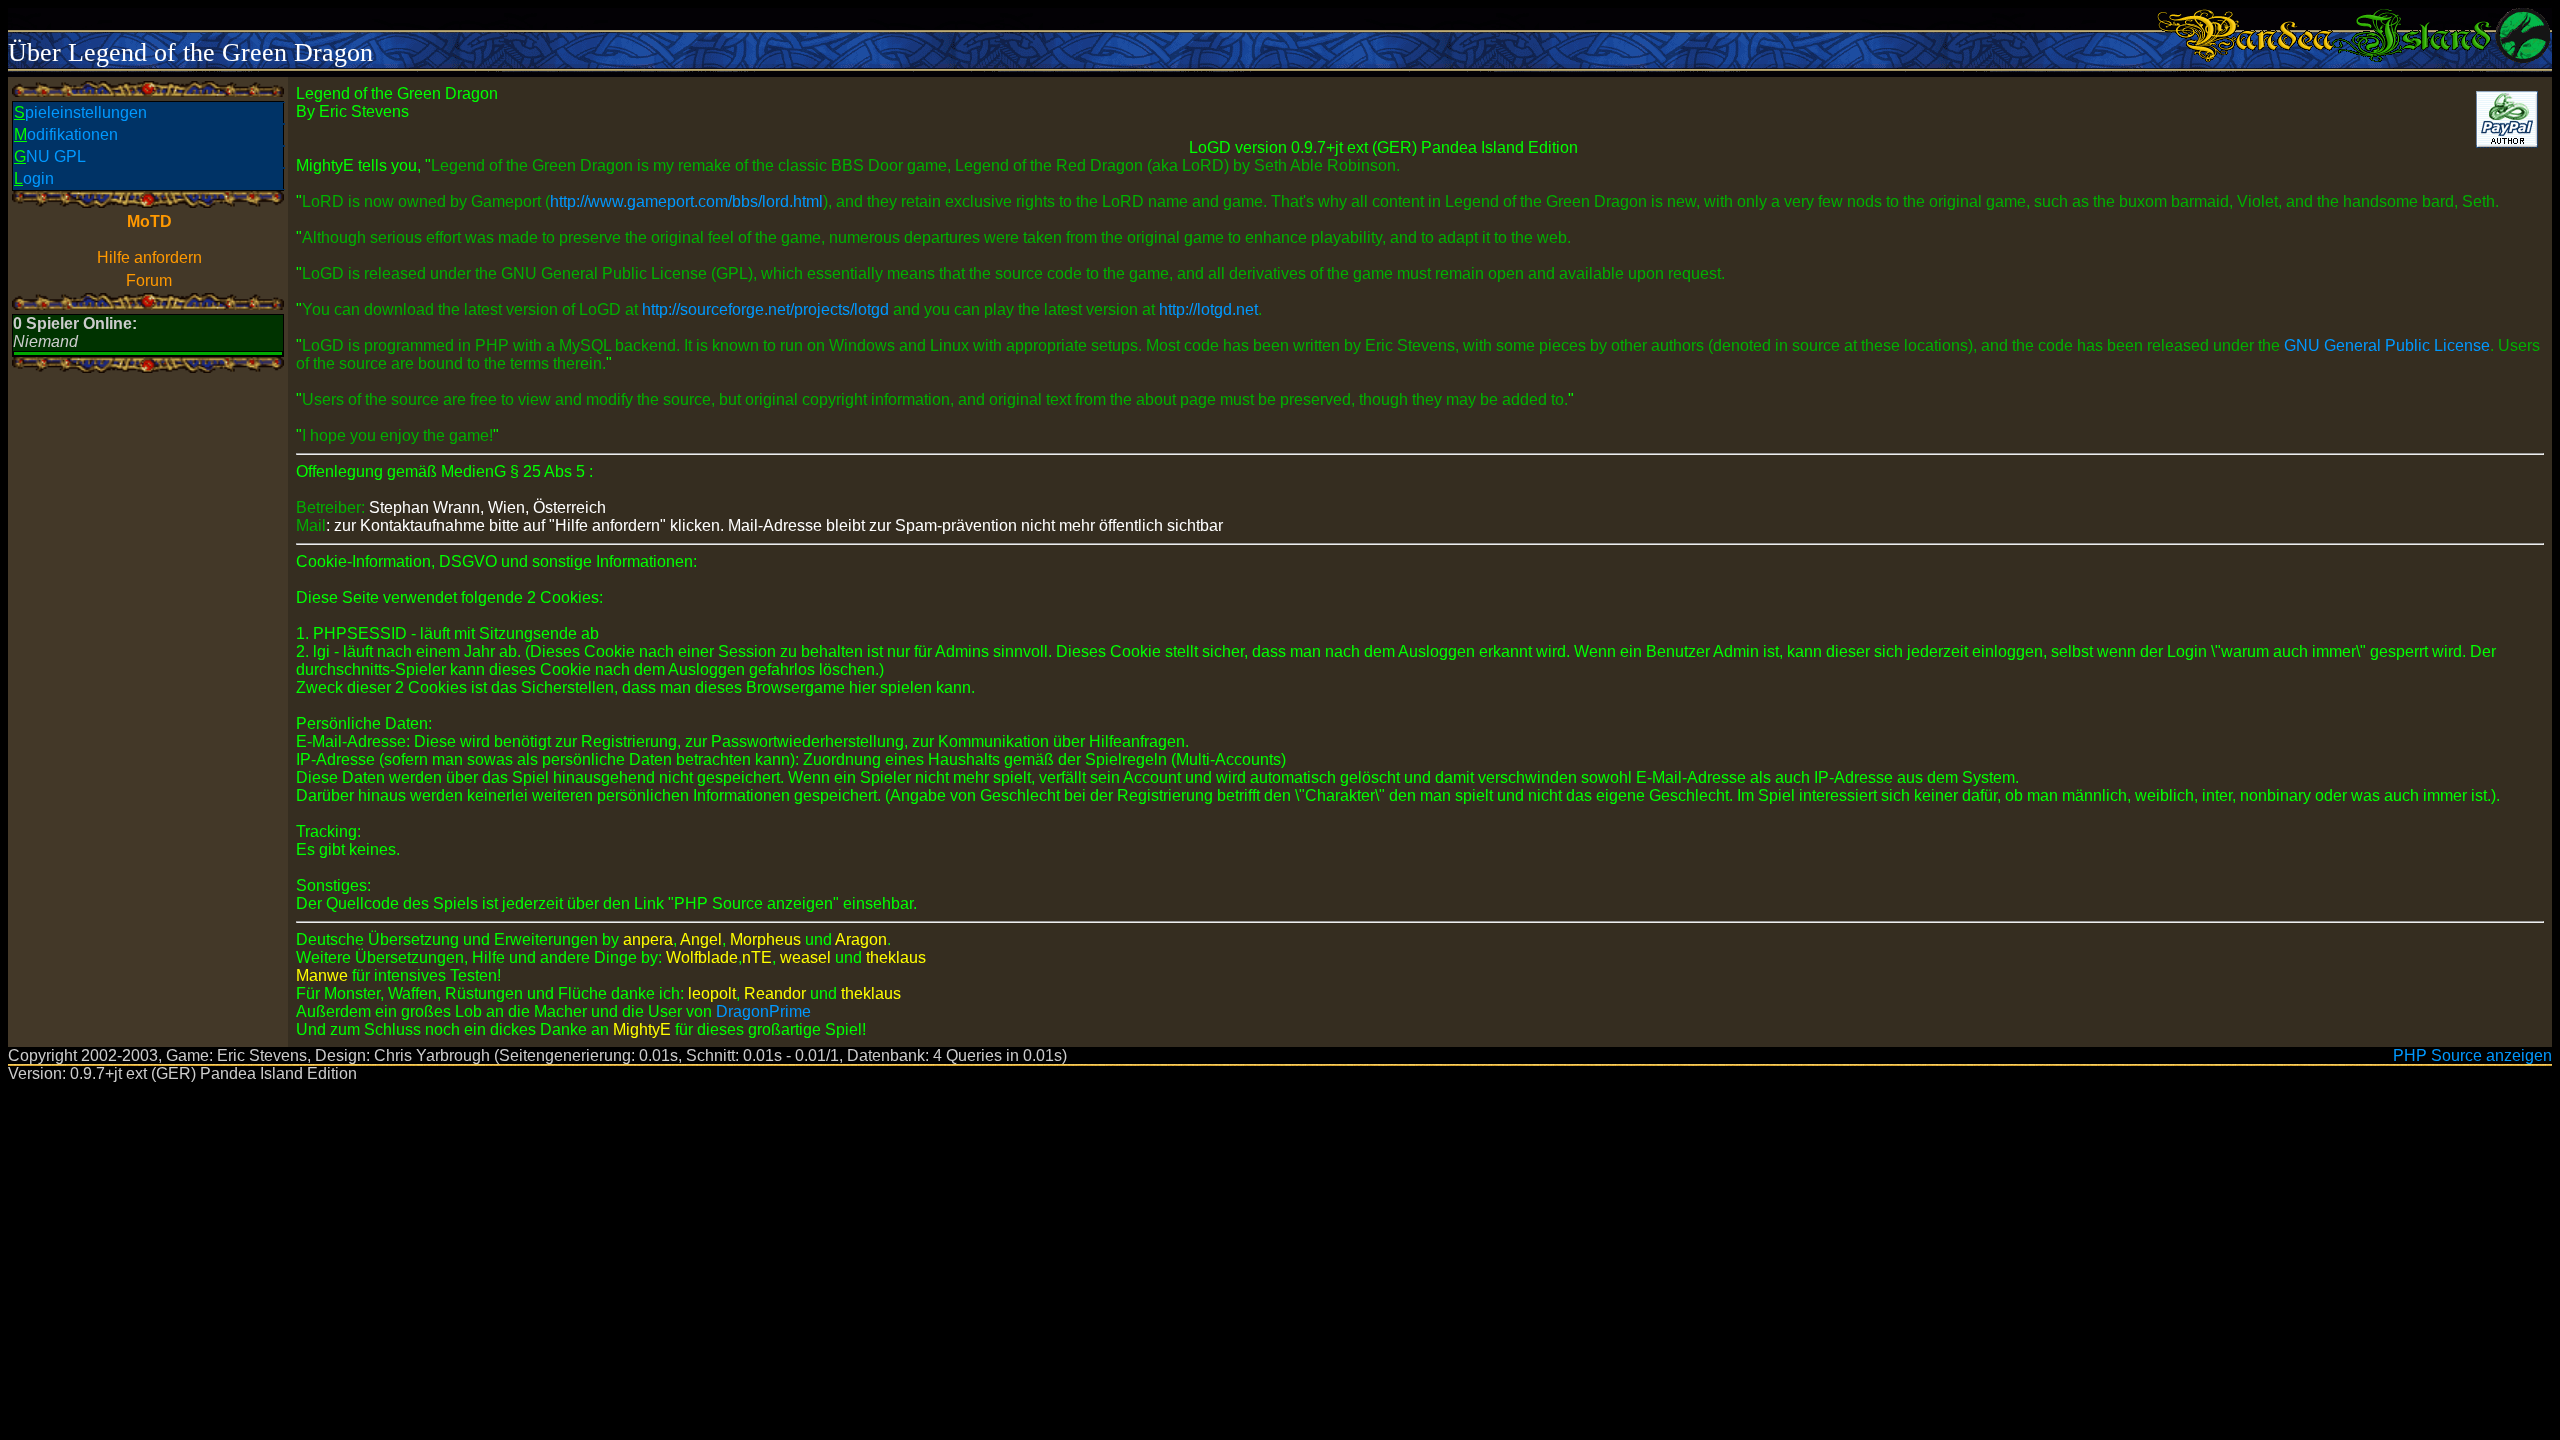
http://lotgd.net (1208, 309)
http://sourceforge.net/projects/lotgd (765, 309)
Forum (149, 280)
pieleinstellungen (80, 112)
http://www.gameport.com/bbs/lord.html (686, 201)
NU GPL (50, 156)
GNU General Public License (2387, 345)
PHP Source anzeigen (2472, 1055)
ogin (34, 178)
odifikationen (66, 134)
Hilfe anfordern (149, 257)
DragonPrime (763, 1011)
